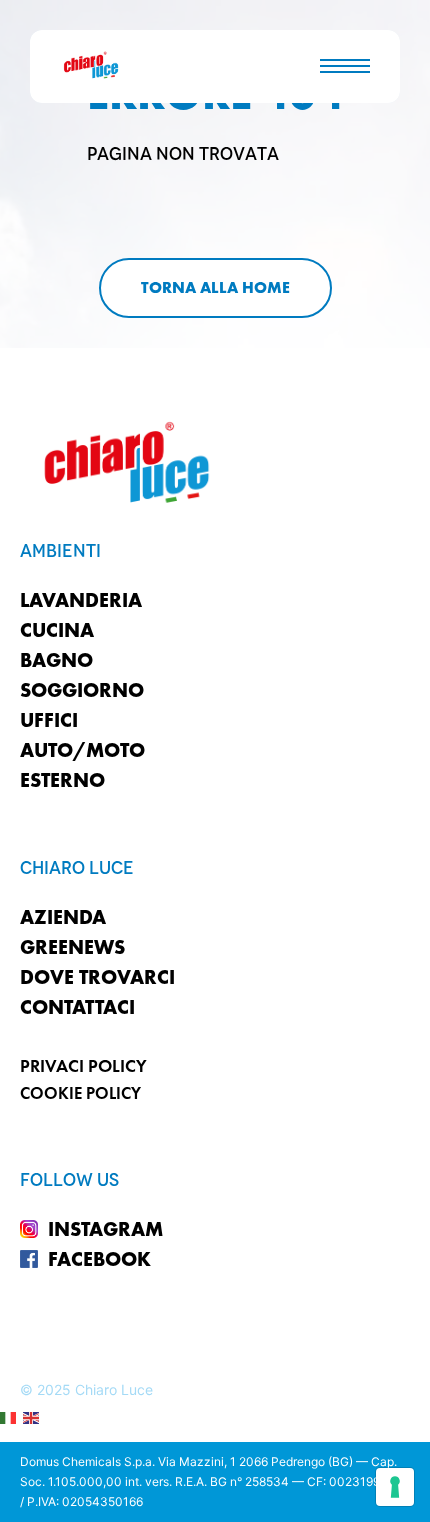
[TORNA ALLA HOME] (215, 288)
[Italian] (9, 1416)
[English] (32, 1416)
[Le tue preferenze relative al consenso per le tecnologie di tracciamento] (395, 1487)
